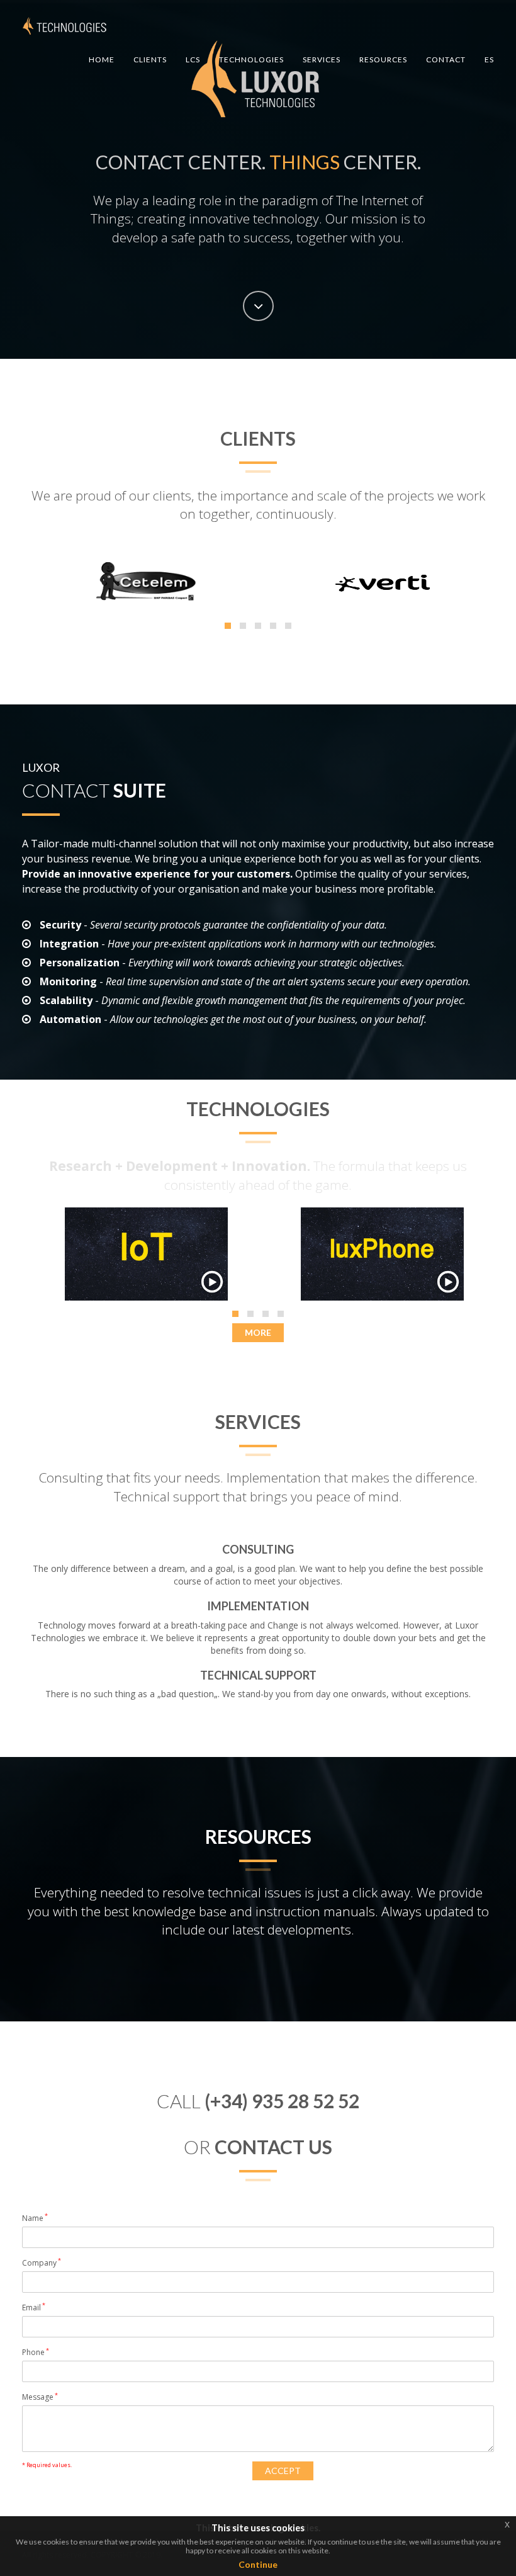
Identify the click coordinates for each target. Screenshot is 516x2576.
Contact (446, 59)
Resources (383, 59)
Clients (150, 59)
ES (489, 59)
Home (102, 59)
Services (322, 59)
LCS (193, 59)
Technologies (251, 59)
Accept (283, 2471)
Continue (258, 2564)
